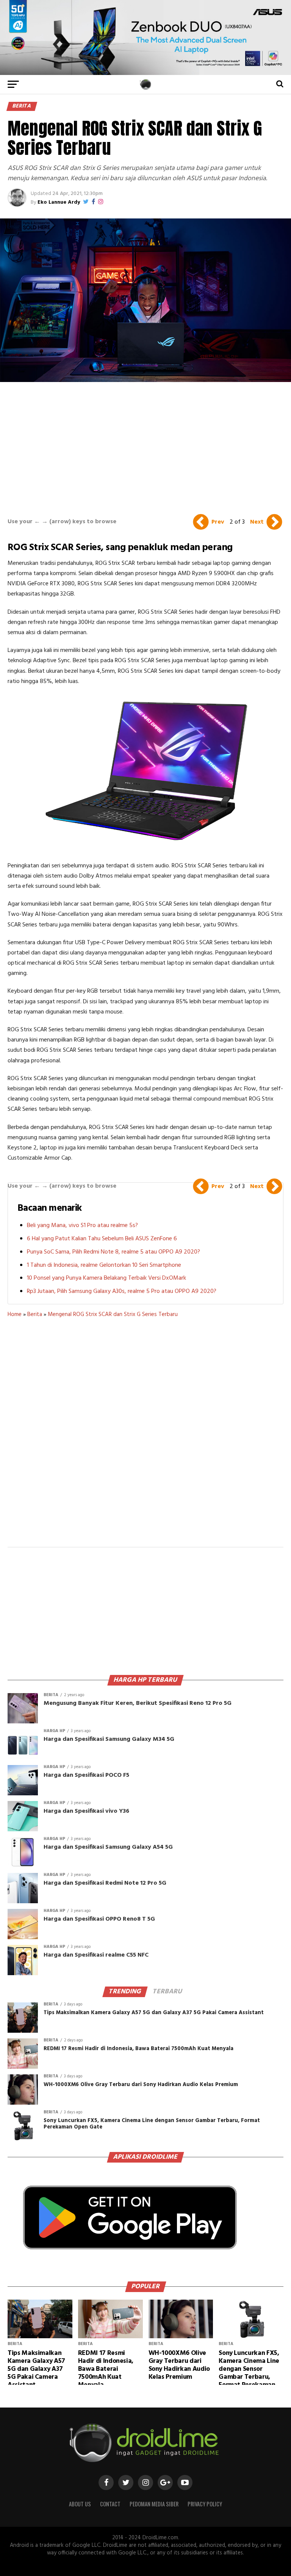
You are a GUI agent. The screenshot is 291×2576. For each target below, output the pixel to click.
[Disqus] (145, 1437)
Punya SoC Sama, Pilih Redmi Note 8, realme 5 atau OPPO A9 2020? (113, 1252)
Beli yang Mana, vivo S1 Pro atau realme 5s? (82, 1226)
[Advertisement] (145, 446)
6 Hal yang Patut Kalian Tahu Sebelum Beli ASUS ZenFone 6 (102, 1239)
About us (80, 2504)
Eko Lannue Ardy (59, 202)
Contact (110, 2504)
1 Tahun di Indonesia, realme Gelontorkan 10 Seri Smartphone (104, 1265)
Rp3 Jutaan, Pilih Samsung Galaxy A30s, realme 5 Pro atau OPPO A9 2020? (122, 1291)
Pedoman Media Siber (154, 2504)
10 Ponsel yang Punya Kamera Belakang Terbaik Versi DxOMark (106, 1278)
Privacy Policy (205, 2504)
